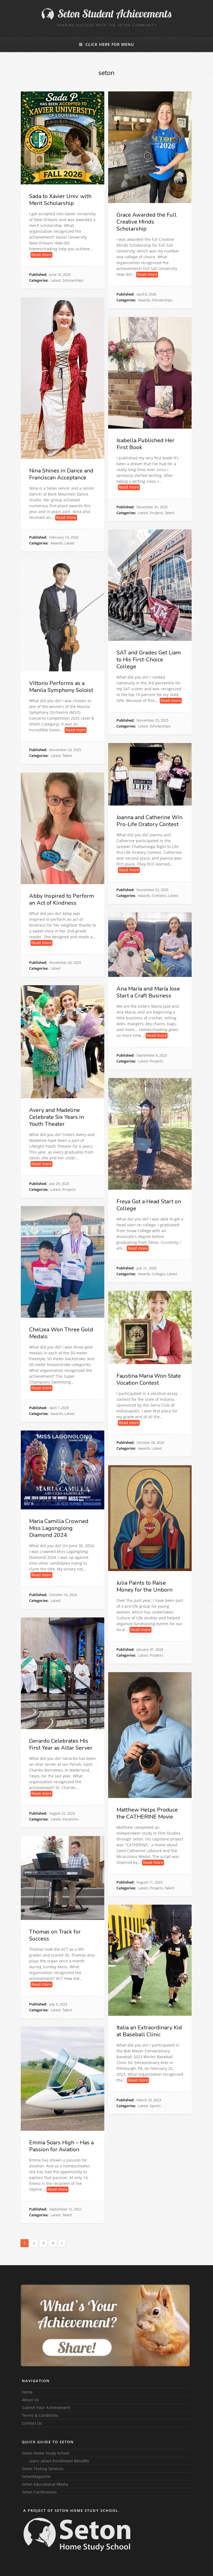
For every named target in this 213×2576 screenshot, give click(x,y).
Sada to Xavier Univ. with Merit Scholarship (60, 200)
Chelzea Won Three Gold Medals (61, 1333)
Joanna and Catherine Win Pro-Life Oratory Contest (149, 821)
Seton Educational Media (45, 2484)
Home (27, 2392)
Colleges (159, 1274)
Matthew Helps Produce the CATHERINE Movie (147, 1813)
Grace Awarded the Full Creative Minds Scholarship (147, 222)
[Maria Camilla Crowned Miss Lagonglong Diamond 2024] (63, 1470)
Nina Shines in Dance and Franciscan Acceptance (61, 474)
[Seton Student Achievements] (106, 18)
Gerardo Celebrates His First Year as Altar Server (61, 1744)
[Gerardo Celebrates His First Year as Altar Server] (63, 1673)
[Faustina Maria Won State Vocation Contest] (150, 1327)
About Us (30, 2400)
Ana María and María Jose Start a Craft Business (148, 992)
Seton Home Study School (46, 2453)
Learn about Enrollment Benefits (59, 2461)
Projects (156, 513)
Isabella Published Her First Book (145, 444)
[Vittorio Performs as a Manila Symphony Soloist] (63, 616)
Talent (170, 513)
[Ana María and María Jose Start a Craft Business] (150, 945)
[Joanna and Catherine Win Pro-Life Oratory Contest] (150, 774)
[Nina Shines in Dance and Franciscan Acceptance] (63, 378)
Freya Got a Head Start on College (149, 1205)
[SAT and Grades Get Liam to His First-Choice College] (150, 585)
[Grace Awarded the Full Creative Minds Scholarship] (150, 147)
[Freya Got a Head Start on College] (150, 1134)
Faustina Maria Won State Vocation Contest (149, 1379)
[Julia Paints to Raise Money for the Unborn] (150, 1518)
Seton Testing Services (43, 2469)
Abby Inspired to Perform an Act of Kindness (62, 899)
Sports (155, 2106)
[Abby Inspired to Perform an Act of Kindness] (63, 828)
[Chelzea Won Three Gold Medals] (63, 1262)
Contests (159, 896)
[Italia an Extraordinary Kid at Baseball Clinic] (150, 1960)
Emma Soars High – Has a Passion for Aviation (61, 2146)
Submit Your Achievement (46, 2408)
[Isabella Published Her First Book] (150, 373)
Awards (144, 300)
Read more (41, 255)
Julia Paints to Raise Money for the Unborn (144, 1586)
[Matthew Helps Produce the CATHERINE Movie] (150, 1735)
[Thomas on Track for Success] (63, 1878)
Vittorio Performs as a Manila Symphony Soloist (61, 687)
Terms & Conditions (40, 2415)
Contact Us (32, 2423)
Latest (56, 280)
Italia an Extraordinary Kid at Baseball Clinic (149, 2031)
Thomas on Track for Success (55, 1935)
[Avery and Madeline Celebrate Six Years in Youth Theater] (63, 1042)
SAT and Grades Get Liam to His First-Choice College (149, 660)
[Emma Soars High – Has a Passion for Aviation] (63, 2079)
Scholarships (73, 280)
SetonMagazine (36, 2476)
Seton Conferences (39, 2492)
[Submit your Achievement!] (105, 2325)
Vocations (71, 1819)
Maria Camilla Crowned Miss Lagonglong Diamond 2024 (59, 1528)
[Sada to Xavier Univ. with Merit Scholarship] (63, 138)
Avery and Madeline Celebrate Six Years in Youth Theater (57, 1117)
